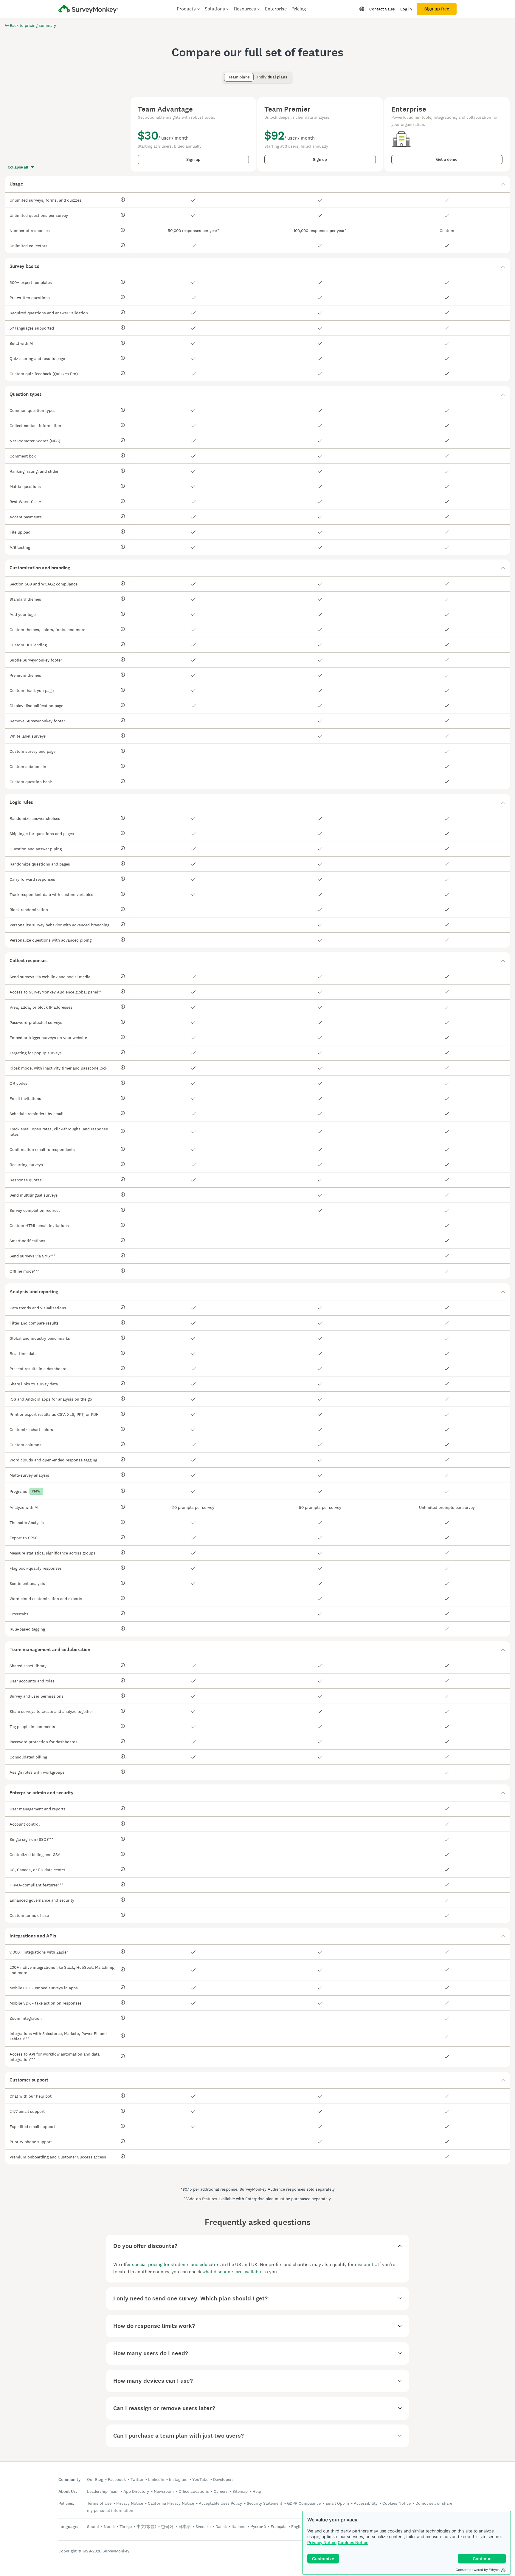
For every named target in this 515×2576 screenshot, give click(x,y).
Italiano (239, 2526)
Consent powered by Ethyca (478, 2570)
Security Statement (265, 2503)
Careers (221, 2491)
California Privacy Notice (171, 2503)
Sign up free (437, 9)
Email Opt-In (337, 2503)
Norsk (109, 2526)
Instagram (178, 2479)
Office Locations (194, 2491)
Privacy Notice (322, 2542)
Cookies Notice (353, 2542)
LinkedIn (156, 2479)
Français (279, 2526)
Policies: (66, 2503)
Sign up (193, 159)
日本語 (184, 2526)
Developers (223, 2479)
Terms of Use (99, 2503)
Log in (406, 9)
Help (257, 2491)
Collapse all (18, 167)
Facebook (117, 2479)
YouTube (200, 2479)
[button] (257, 184)
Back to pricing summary (33, 25)
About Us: (68, 2491)
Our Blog (95, 2479)
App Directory (136, 2491)
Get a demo (447, 159)
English (298, 2526)
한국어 (167, 2526)
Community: (70, 2480)
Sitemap (240, 2491)
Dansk (221, 2526)
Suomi (93, 2526)
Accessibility (366, 2503)
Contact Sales (382, 9)
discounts (365, 2264)
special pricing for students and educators (176, 2264)
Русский (258, 2526)
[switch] (226, 74)
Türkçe (126, 2526)
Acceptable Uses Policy (220, 2503)
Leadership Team (103, 2491)
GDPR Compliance (304, 2503)
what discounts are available (232, 2272)
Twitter (137, 2479)
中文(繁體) (146, 2526)
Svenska (203, 2526)
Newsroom (164, 2491)
